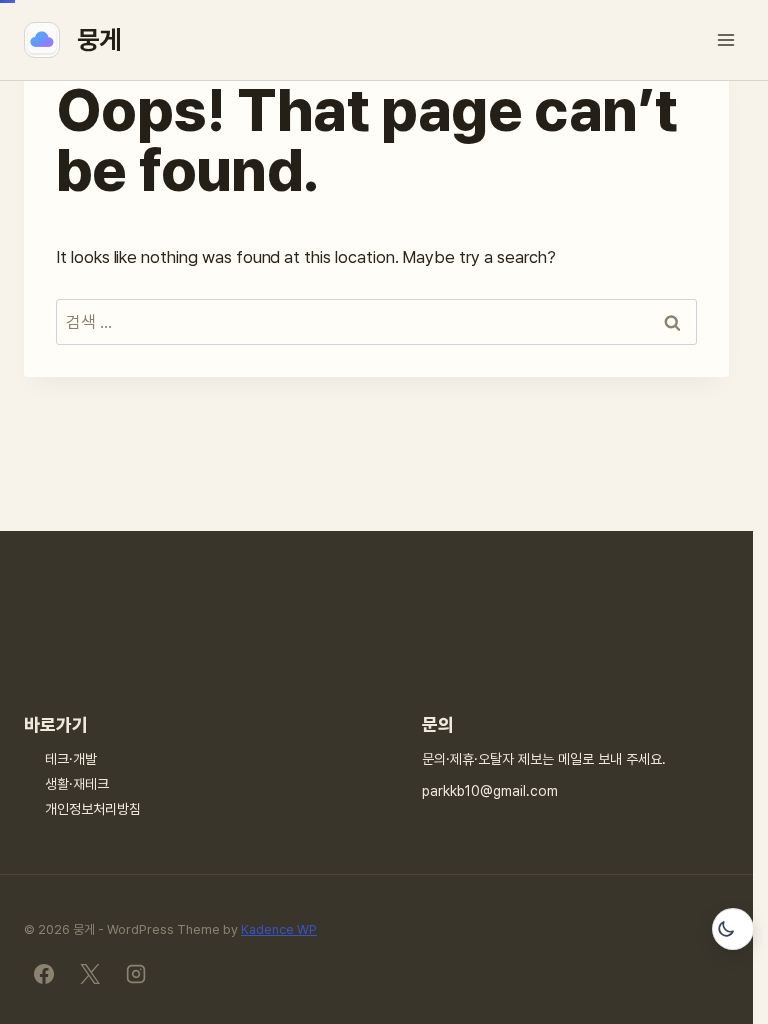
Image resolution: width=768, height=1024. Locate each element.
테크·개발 (71, 759)
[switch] (733, 929)
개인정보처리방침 (93, 809)
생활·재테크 (77, 784)
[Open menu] (725, 39)
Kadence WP (279, 929)
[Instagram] (136, 974)
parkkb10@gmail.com (490, 791)
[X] (90, 974)
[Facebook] (44, 974)
